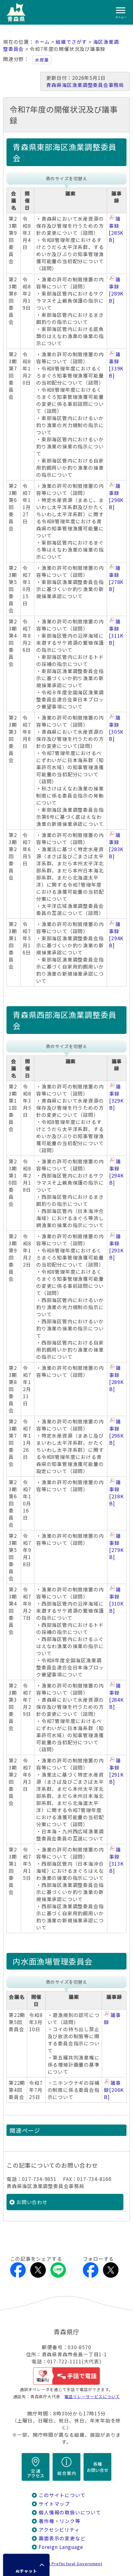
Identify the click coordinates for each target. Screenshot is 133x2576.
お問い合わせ (32, 2202)
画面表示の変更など (62, 2538)
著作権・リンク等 (59, 2521)
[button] (26, 2565)
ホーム (42, 42)
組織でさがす (71, 42)
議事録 (116, 229)
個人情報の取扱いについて (70, 2512)
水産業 (42, 60)
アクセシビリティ (59, 2530)
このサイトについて (62, 2495)
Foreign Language (61, 2547)
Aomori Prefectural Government (69, 2564)
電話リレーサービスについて (92, 2396)
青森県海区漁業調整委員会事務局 (85, 85)
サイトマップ (54, 2504)
